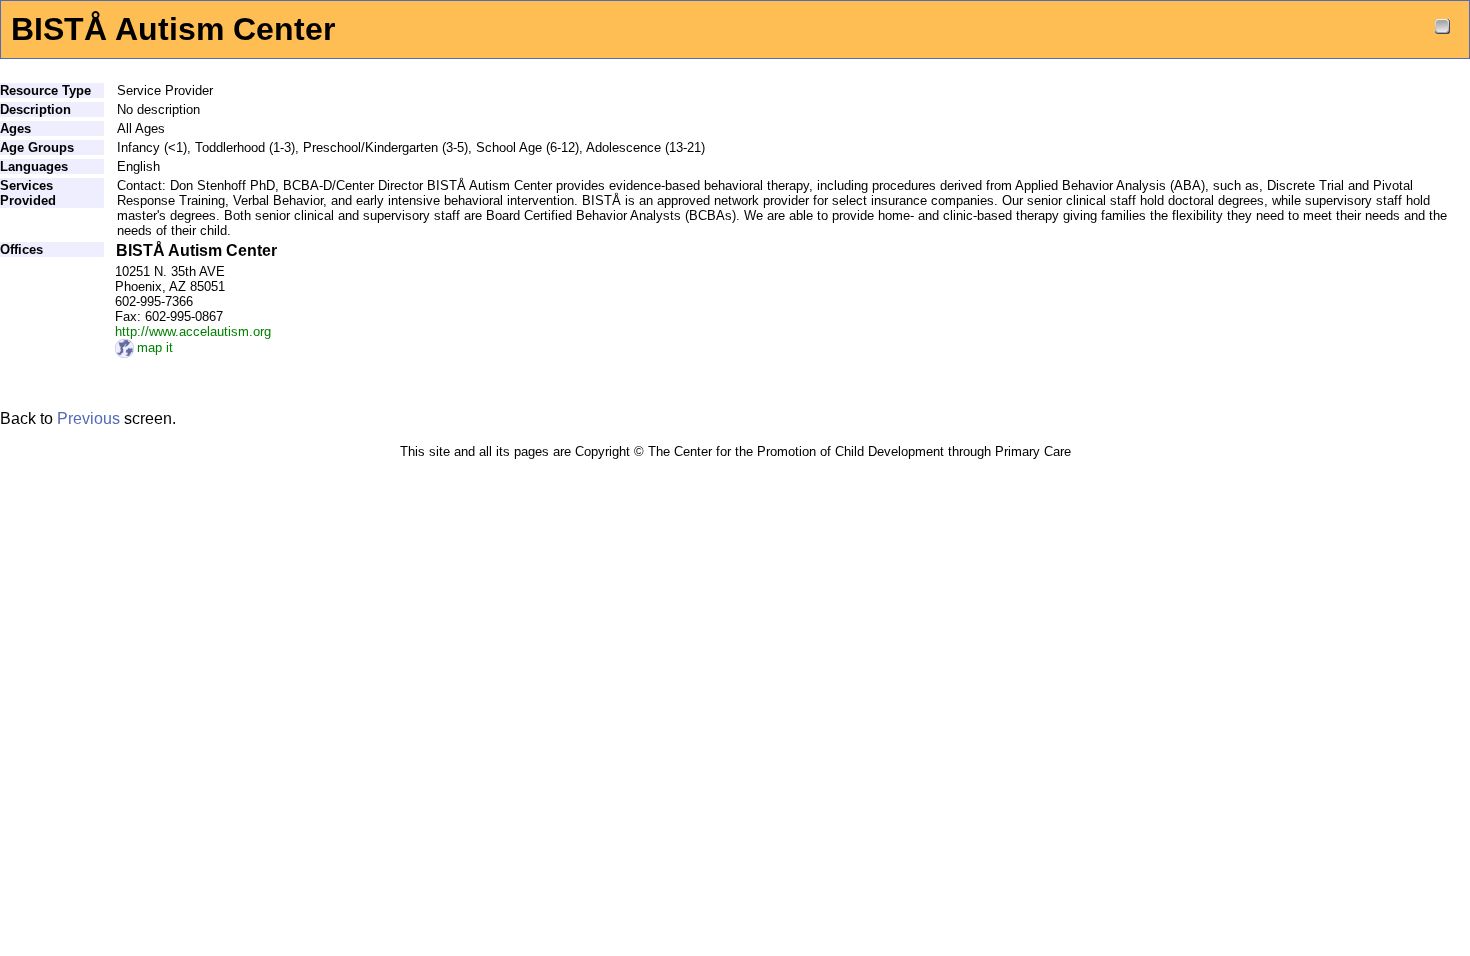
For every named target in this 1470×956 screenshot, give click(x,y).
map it (155, 347)
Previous (88, 418)
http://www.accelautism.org (193, 331)
